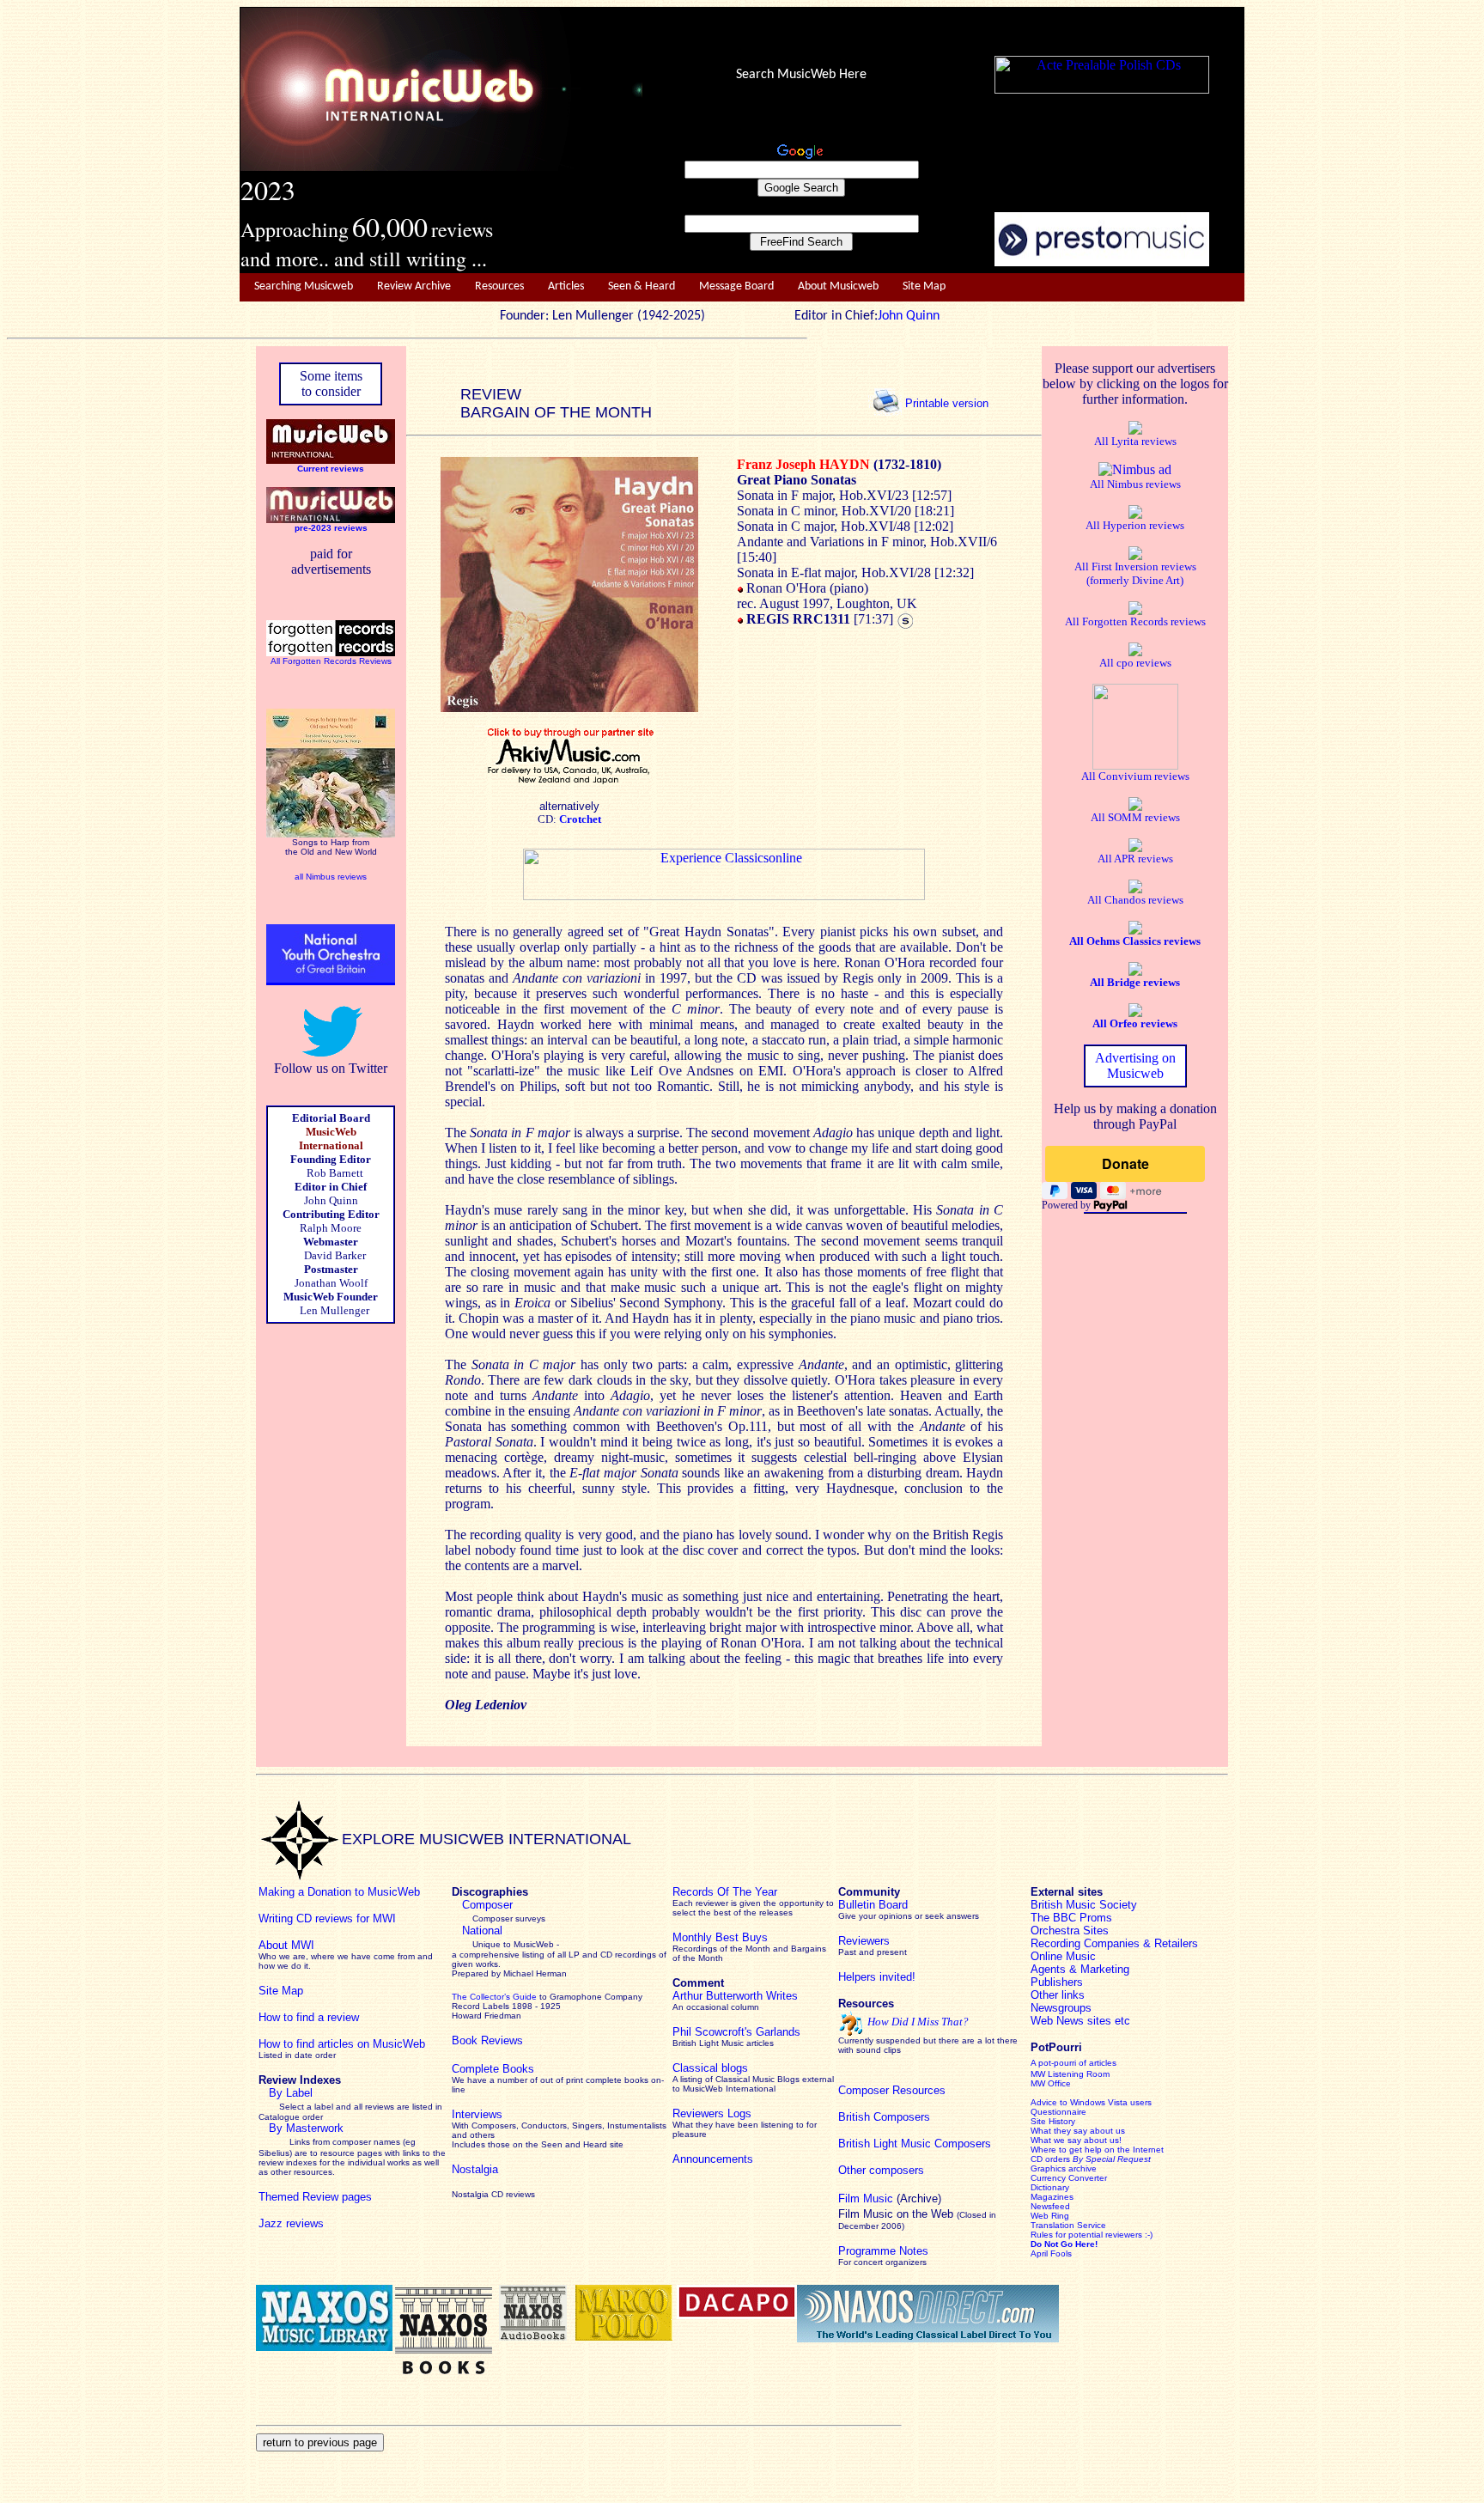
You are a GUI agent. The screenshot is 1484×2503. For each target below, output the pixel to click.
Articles (566, 286)
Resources (499, 286)
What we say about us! (1076, 2140)
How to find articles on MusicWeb (342, 2044)
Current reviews (331, 469)
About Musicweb (838, 286)
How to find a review (309, 2017)
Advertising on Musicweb (1135, 1066)
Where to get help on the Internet (1097, 2150)
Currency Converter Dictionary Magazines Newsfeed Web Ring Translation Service (1069, 2202)
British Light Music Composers (915, 2144)
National (482, 1931)
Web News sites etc (1080, 2021)
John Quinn (909, 316)
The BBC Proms (1071, 1918)
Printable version (947, 402)
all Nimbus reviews (331, 877)
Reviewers (864, 1941)
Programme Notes (883, 2251)
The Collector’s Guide (494, 1997)
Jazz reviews (291, 2223)
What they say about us (1078, 2131)
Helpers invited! (877, 1977)
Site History (1053, 2121)
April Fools (1051, 2253)
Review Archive (414, 286)
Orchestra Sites (1070, 1931)
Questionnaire (1058, 2112)
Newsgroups (1061, 2008)
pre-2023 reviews (331, 528)
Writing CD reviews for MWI (327, 1918)
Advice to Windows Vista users (1091, 2102)
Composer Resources (892, 2090)
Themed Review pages (315, 2197)
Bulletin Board (873, 1905)
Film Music (866, 2198)
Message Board (736, 286)
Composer (487, 1905)
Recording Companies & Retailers (1114, 1943)
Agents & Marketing (1080, 1969)
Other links (1058, 1995)
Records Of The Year (725, 1892)
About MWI (286, 1945)
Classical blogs (710, 2068)
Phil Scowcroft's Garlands (736, 2032)
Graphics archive (1064, 2168)
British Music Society (1084, 1905)
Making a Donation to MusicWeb (339, 1892)
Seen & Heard (642, 286)
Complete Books (493, 2069)
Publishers (1057, 1982)
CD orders (1091, 2159)
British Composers (884, 2117)
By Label (291, 2093)
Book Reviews (487, 2040)
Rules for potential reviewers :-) (1092, 2235)
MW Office (1051, 2083)
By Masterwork (306, 2128)
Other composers (881, 2170)
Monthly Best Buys (720, 1937)
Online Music (1063, 1956)
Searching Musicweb (304, 286)
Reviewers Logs (712, 2113)
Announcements (713, 2159)
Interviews (477, 2114)
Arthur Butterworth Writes (735, 1996)
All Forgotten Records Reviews (331, 661)
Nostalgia (475, 2169)
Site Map (924, 286)
